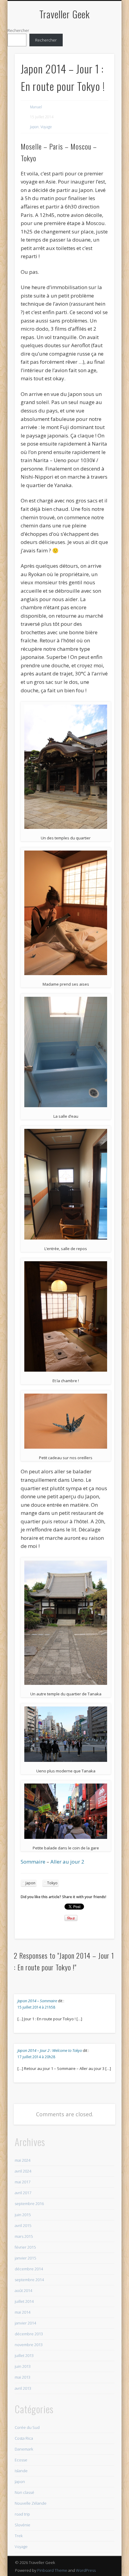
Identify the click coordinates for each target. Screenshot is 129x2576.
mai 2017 (22, 2182)
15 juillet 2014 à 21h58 (36, 2007)
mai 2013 (22, 2377)
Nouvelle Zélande (31, 2503)
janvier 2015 (25, 2258)
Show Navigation (100, 54)
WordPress (86, 2570)
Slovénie (22, 2525)
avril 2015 (23, 2225)
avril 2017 (23, 2193)
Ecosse (21, 2460)
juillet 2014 (24, 2301)
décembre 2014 (29, 2269)
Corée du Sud (27, 2427)
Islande (21, 2471)
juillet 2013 (24, 2355)
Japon (34, 127)
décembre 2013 (29, 2334)
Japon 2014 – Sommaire (37, 2001)
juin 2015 (23, 2215)
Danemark (24, 2449)
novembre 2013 (29, 2345)
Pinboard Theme (52, 2570)
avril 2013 (23, 2388)
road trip (22, 2514)
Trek (19, 2536)
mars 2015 (24, 2236)
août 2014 (23, 2290)
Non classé (24, 2492)
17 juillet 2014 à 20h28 (36, 2057)
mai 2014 (22, 2312)
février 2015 (25, 2247)
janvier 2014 (25, 2323)
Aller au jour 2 (67, 1862)
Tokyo (52, 1883)
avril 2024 (23, 2171)
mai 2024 (22, 2160)
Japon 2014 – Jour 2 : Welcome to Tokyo (50, 2050)
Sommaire (33, 1862)
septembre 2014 (29, 2280)
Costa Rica (24, 2438)
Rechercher (18, 30)
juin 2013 (23, 2366)
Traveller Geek (64, 14)
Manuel (36, 107)
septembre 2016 (29, 2204)
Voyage (46, 127)
